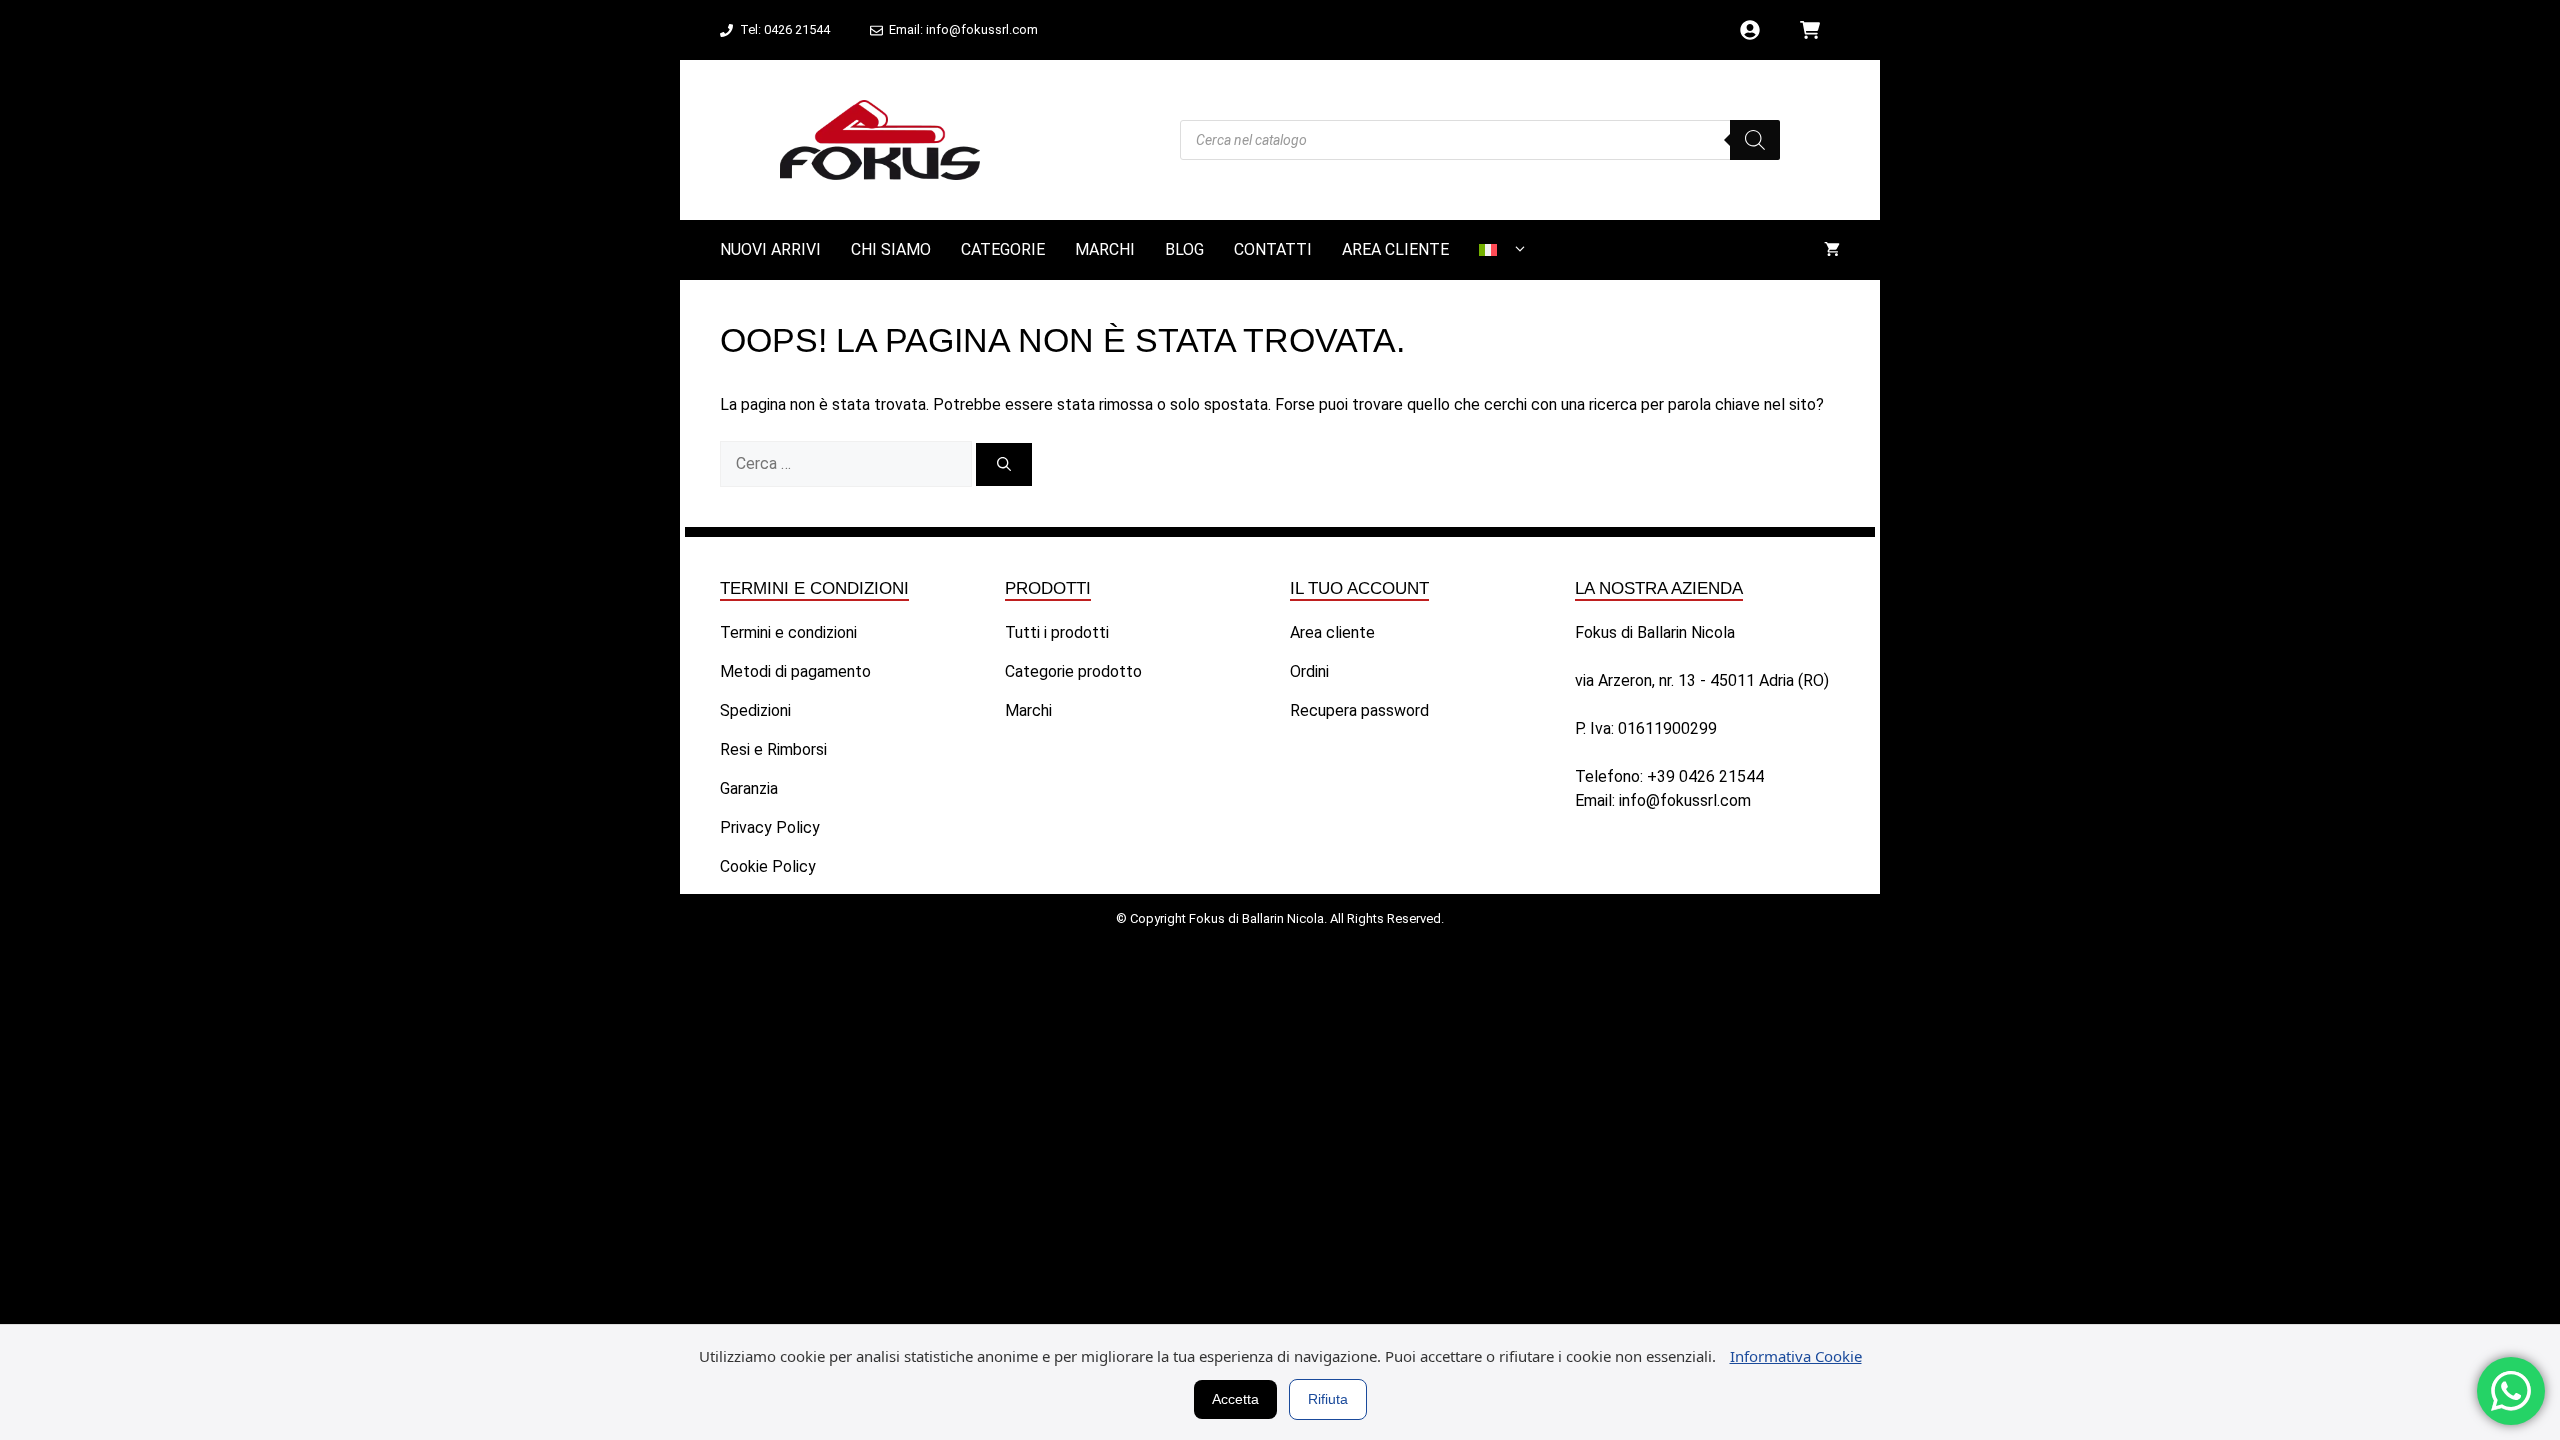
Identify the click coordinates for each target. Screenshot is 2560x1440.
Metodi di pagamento (795, 671)
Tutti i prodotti (1057, 632)
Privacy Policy (770, 827)
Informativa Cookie (1796, 1356)
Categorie (1003, 249)
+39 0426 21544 (1705, 776)
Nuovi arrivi (770, 249)
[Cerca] (1004, 464)
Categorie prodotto (1073, 671)
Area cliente (1395, 249)
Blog (1184, 249)
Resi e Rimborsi (773, 749)
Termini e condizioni (788, 632)
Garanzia (749, 788)
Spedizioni (755, 710)
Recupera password (1359, 710)
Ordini (1309, 671)
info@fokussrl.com (1685, 800)
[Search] (1755, 140)
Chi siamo (891, 249)
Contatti (1273, 249)
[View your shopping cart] (1832, 250)
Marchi (1105, 249)
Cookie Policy (768, 866)
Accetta (1235, 1399)
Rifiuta (1328, 1399)
